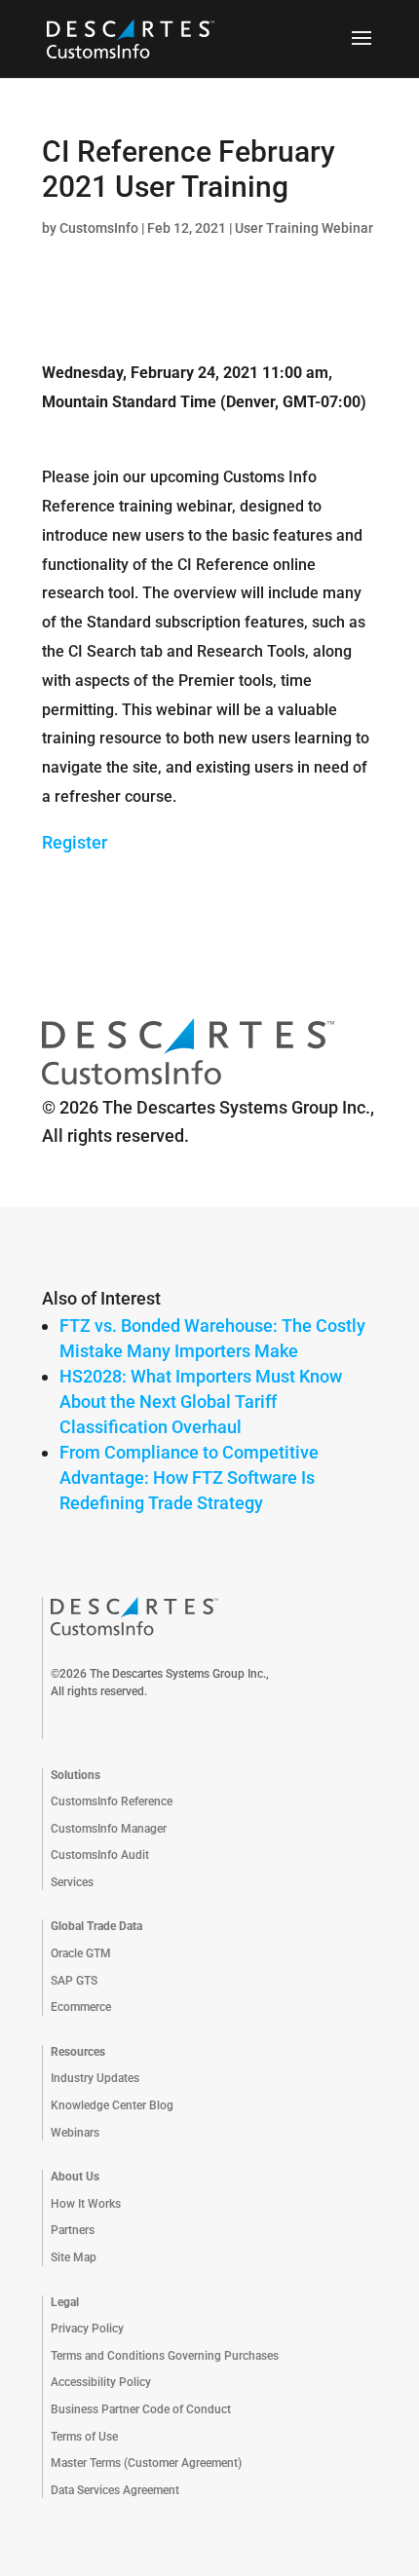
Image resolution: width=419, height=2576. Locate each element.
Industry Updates (95, 2078)
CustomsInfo (99, 228)
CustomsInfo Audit (100, 1855)
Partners (73, 2230)
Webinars (75, 2133)
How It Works (86, 2204)
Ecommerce (81, 2007)
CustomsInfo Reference (112, 1801)
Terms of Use (84, 2437)
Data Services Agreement (115, 2490)
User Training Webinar (304, 228)
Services (72, 1882)
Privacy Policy (87, 2329)
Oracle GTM (81, 1953)
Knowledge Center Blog (112, 2105)
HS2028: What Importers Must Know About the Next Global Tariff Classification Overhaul (201, 1402)
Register (75, 842)
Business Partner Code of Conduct (141, 2409)
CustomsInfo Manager (109, 1829)
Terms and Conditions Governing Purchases (165, 2356)
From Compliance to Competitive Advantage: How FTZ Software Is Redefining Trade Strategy (189, 1477)
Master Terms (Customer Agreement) (146, 2463)
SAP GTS (74, 1981)
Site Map (74, 2257)
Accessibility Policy (101, 2382)
